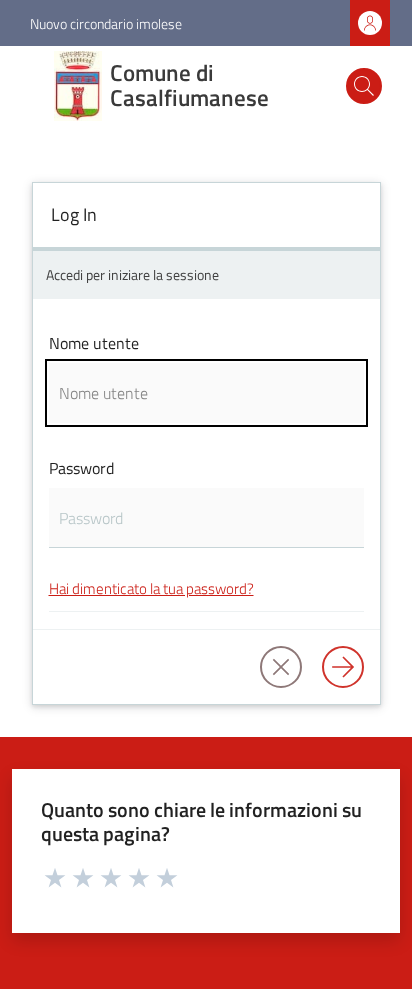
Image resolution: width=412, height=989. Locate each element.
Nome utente (94, 343)
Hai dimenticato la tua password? (151, 588)
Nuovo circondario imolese (106, 23)
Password (81, 468)
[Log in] (343, 667)
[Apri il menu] (28, 86)
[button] (364, 86)
